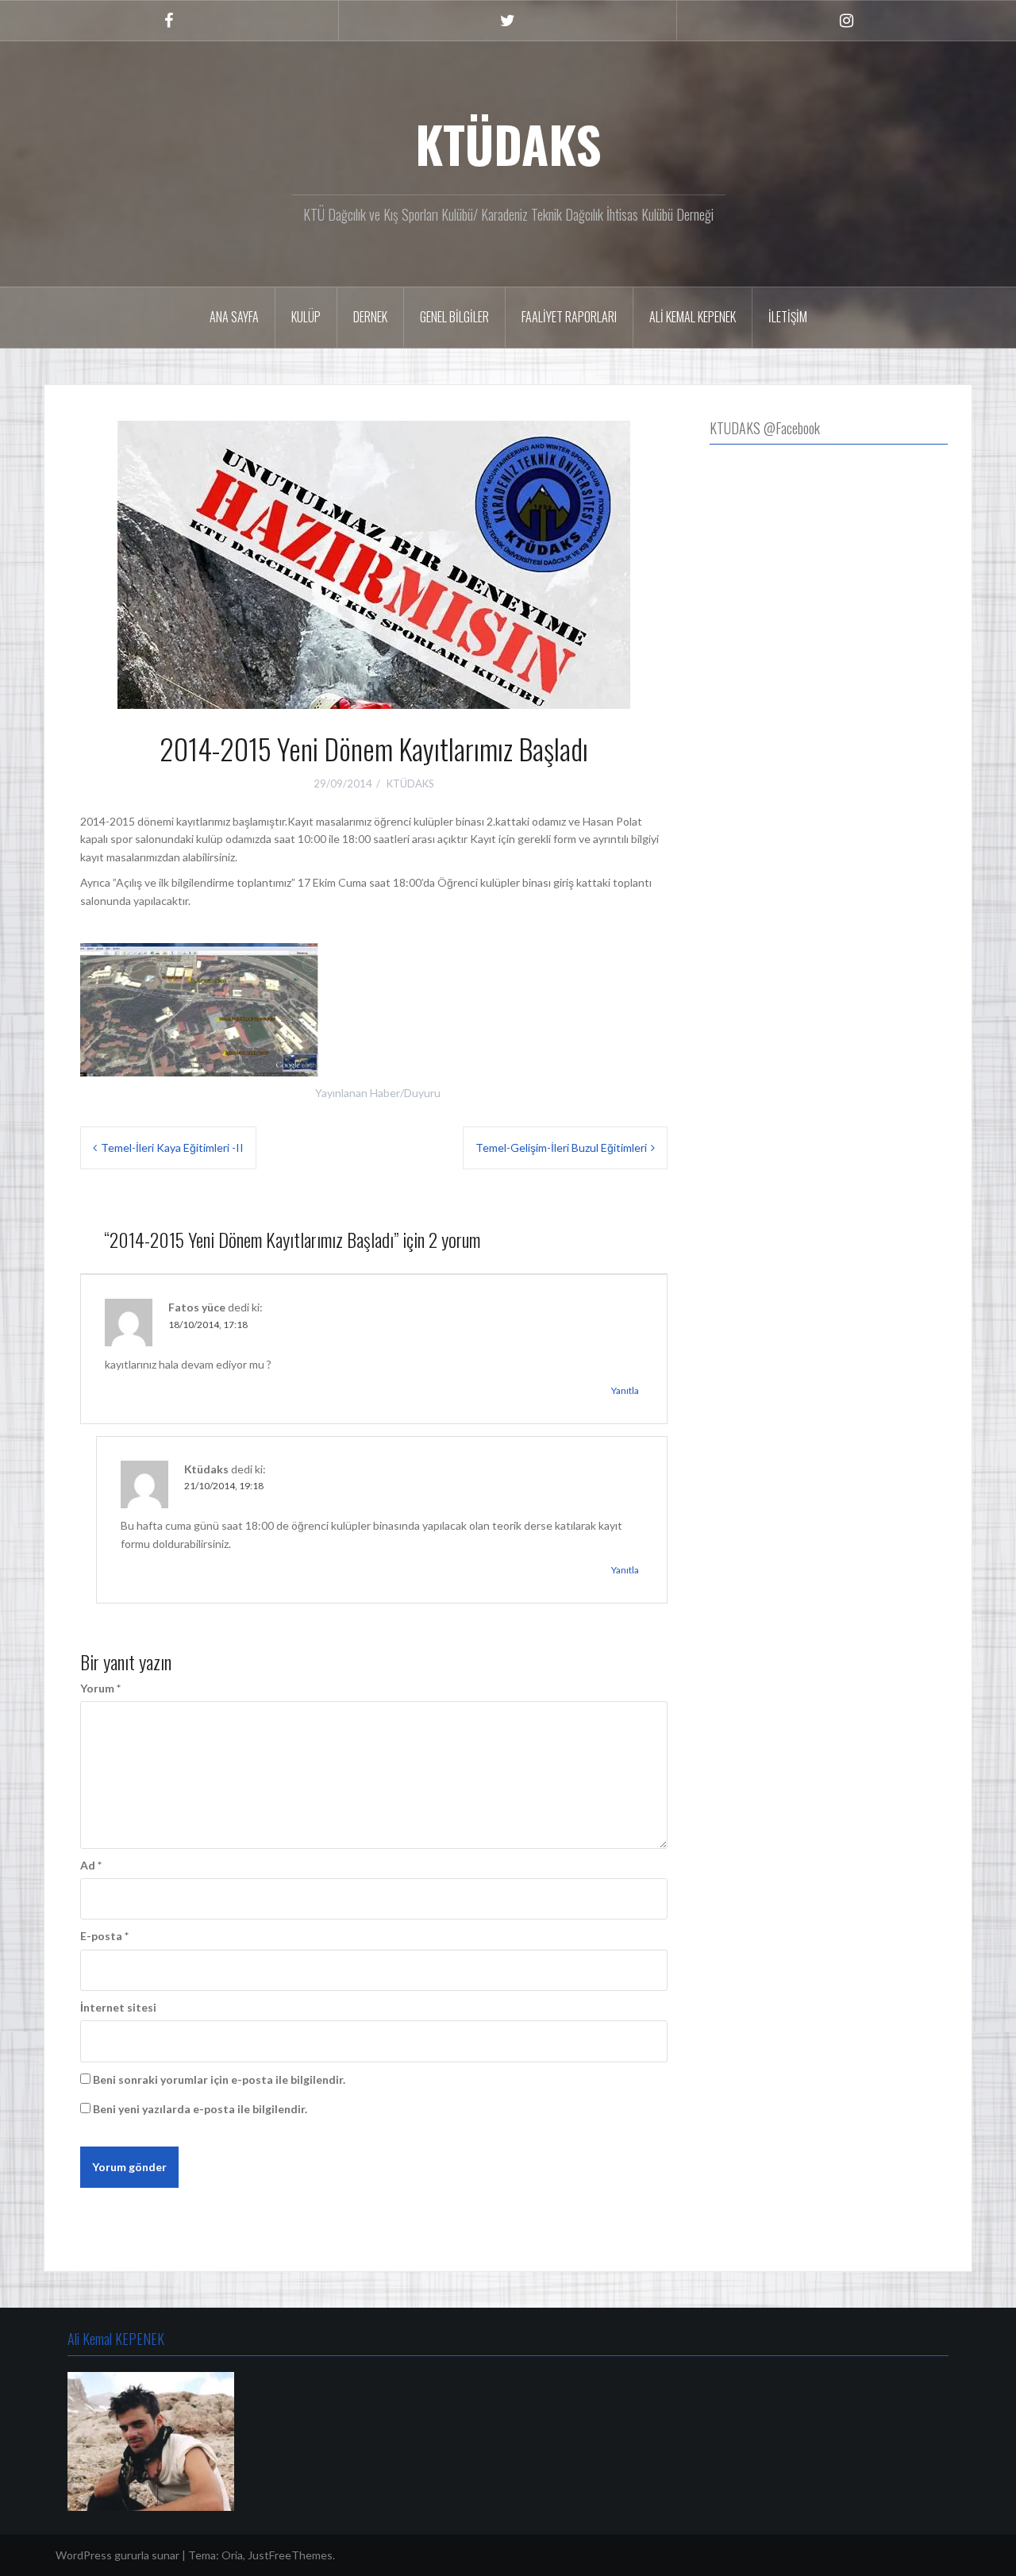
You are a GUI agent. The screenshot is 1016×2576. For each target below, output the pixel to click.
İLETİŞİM (788, 317)
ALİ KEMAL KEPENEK (693, 317)
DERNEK (370, 317)
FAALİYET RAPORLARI (569, 317)
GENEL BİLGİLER (454, 317)
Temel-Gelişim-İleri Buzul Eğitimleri (561, 1147)
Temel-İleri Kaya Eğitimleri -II (172, 1147)
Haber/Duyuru (405, 1093)
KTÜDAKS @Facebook (765, 428)
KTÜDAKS (508, 144)
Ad (91, 1865)
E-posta (104, 1936)
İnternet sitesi (118, 2007)
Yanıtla (625, 1390)
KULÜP (306, 317)
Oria (232, 2555)
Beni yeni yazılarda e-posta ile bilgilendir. (200, 2109)
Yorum (100, 1688)
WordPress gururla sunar (117, 2555)
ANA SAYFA (234, 317)
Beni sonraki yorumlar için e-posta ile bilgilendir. (219, 2079)
